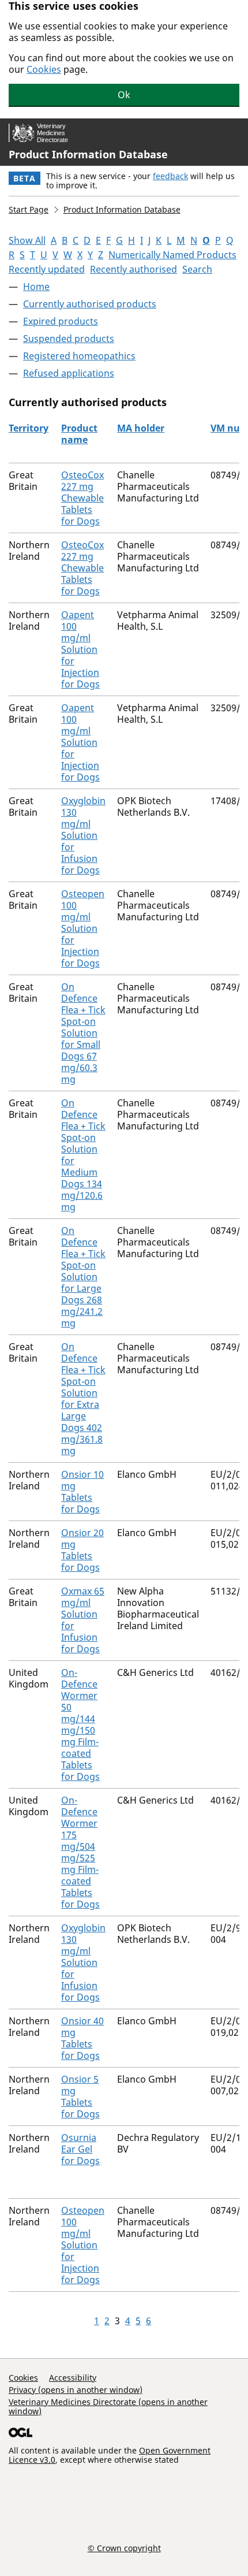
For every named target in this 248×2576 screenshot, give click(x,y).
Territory (29, 428)
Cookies (44, 69)
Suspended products (69, 339)
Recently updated (47, 269)
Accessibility (73, 2378)
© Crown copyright (124, 2548)
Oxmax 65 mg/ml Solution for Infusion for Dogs (83, 1620)
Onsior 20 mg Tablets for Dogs (82, 1550)
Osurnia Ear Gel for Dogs (80, 2149)
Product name (79, 434)
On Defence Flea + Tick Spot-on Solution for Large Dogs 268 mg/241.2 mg (83, 1277)
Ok (124, 95)
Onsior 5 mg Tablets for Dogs (80, 2097)
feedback (170, 176)
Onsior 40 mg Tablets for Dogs (82, 2038)
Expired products (61, 321)
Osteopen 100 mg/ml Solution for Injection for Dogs (83, 928)
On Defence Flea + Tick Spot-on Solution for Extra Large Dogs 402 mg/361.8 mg (83, 1399)
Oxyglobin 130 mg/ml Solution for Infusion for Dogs (83, 835)
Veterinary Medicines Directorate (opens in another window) (108, 2406)
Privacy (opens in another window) (76, 2390)
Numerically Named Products (172, 255)
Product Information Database (88, 154)
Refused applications (69, 373)
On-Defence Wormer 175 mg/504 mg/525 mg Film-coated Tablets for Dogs (80, 1852)
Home (36, 287)
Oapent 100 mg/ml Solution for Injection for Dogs (80, 649)
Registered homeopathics (79, 356)
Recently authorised (134, 269)
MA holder (141, 428)
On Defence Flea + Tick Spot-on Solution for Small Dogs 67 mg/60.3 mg (83, 1033)
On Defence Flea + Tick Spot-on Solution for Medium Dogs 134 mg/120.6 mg (83, 1155)
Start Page (29, 209)
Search (197, 269)
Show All (27, 240)
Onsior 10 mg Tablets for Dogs (82, 1492)
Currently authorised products (90, 304)
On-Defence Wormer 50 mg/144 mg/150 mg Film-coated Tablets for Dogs (80, 1724)
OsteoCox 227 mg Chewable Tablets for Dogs (82, 498)
